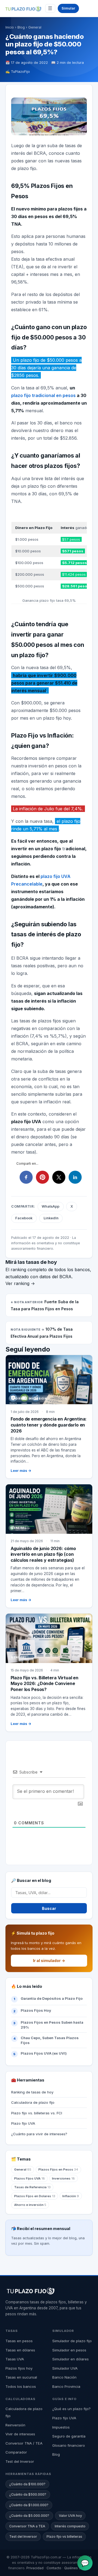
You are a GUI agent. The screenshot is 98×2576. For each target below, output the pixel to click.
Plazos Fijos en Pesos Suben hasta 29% (52, 2025)
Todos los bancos (21, 2386)
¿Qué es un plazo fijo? (71, 2409)
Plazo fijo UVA (23, 2123)
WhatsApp (50, 1206)
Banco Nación (64, 2377)
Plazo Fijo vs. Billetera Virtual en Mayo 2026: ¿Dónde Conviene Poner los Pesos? (45, 1684)
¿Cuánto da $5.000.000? (29, 2516)
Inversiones (63, 2178)
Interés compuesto (70, 2526)
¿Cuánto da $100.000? (27, 2484)
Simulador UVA (65, 2368)
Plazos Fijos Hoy (36, 2010)
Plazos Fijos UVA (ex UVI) (44, 2053)
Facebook (24, 1218)
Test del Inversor (20, 2461)
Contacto (54, 2568)
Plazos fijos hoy (19, 2368)
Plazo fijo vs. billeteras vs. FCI (37, 2113)
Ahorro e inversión (30, 2205)
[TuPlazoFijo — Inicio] (23, 9)
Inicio (10, 27)
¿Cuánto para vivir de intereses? (39, 2134)
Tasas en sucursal (21, 2377)
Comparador (16, 2452)
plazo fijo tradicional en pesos (43, 395)
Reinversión (15, 2425)
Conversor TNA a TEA (27, 2526)
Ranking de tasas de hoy (32, 2092)
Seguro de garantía (69, 2436)
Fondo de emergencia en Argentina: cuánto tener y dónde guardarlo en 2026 (49, 1425)
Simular (68, 8)
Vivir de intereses (20, 2434)
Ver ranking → (20, 1283)
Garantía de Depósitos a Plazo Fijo (52, 1998)
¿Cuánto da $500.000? (28, 2494)
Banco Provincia (66, 2386)
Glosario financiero (69, 2445)
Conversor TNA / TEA (24, 2443)
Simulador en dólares (71, 2359)
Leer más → (21, 1471)
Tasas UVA (15, 2359)
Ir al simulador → (49, 1961)
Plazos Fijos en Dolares (35, 2196)
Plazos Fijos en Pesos (58, 2169)
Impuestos (61, 2427)
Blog (21, 27)
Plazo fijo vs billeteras (64, 2536)
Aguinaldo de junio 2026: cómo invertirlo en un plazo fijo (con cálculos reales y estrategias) (43, 1554)
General (35, 27)
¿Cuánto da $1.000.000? (29, 2505)
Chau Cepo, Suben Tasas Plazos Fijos (50, 2040)
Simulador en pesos (69, 2350)
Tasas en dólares (20, 2350)
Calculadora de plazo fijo (33, 2102)
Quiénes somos (77, 2568)
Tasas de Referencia (32, 2187)
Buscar (49, 1908)
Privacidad (35, 2568)
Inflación (71, 2196)
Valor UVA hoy (70, 2516)
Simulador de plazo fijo (72, 2341)
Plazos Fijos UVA (30, 2178)
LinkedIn (51, 1218)
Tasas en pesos (19, 2341)
